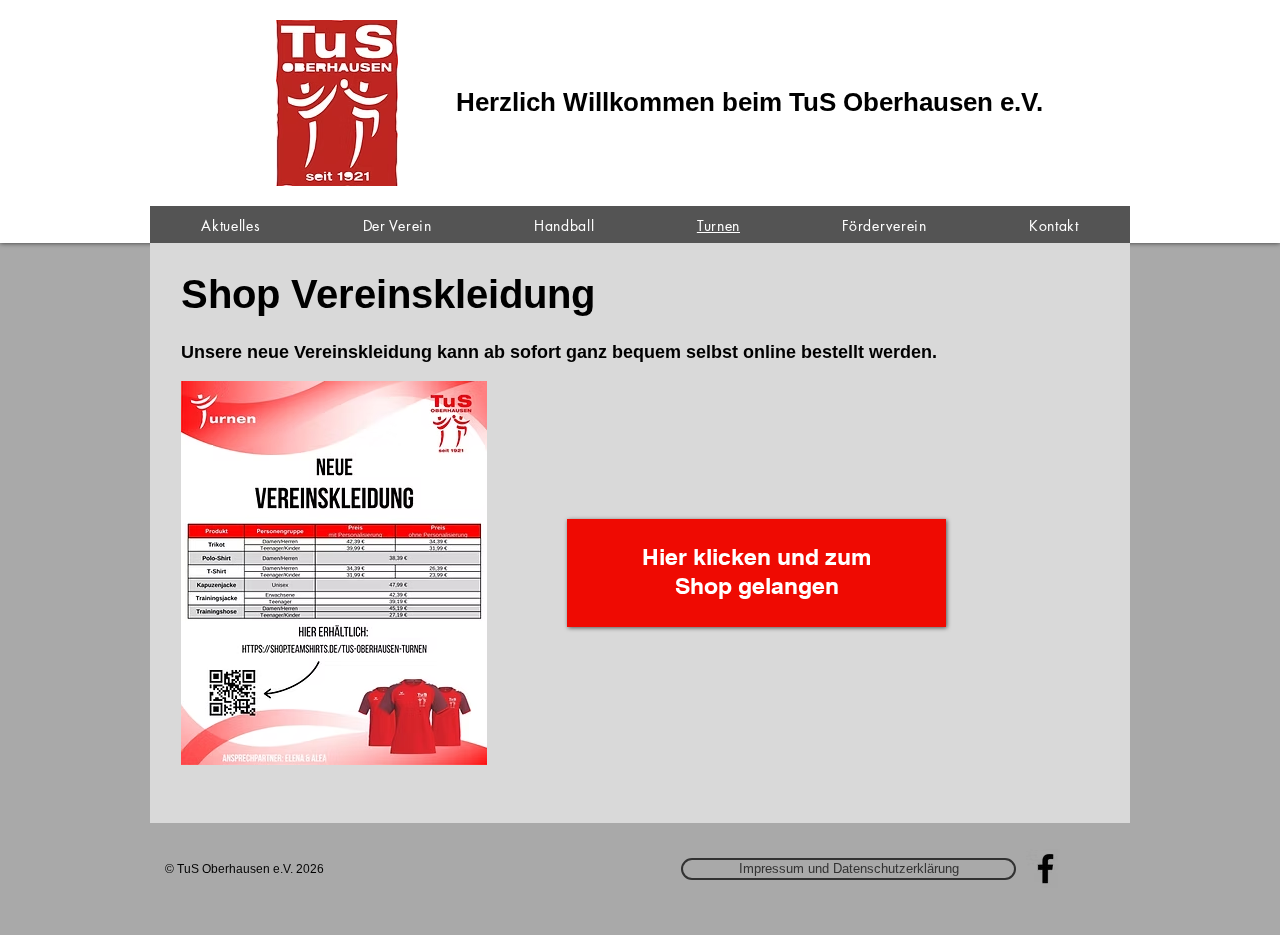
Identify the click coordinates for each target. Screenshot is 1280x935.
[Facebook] (1045, 868)
